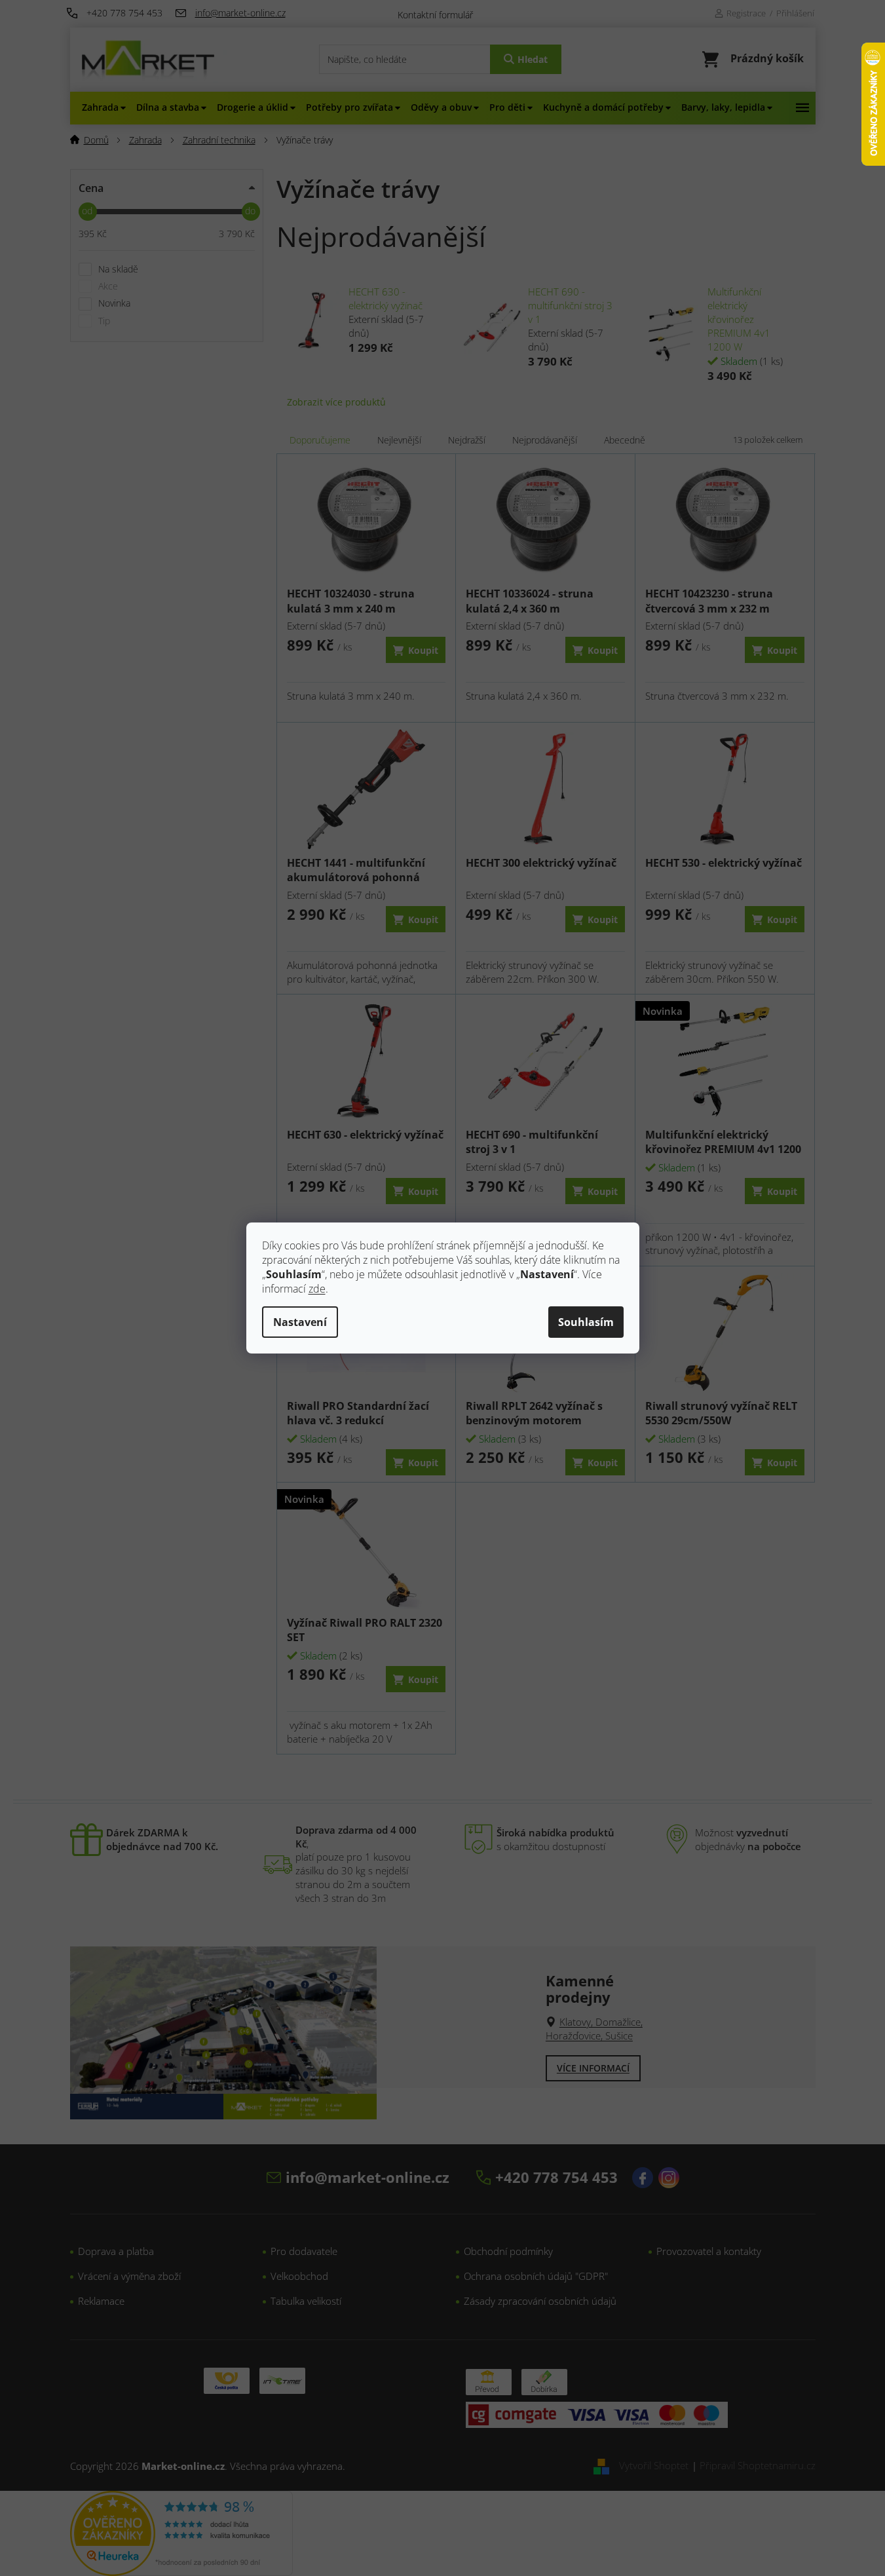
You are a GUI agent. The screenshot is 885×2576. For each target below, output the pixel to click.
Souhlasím (586, 1322)
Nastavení (300, 1322)
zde (317, 1289)
